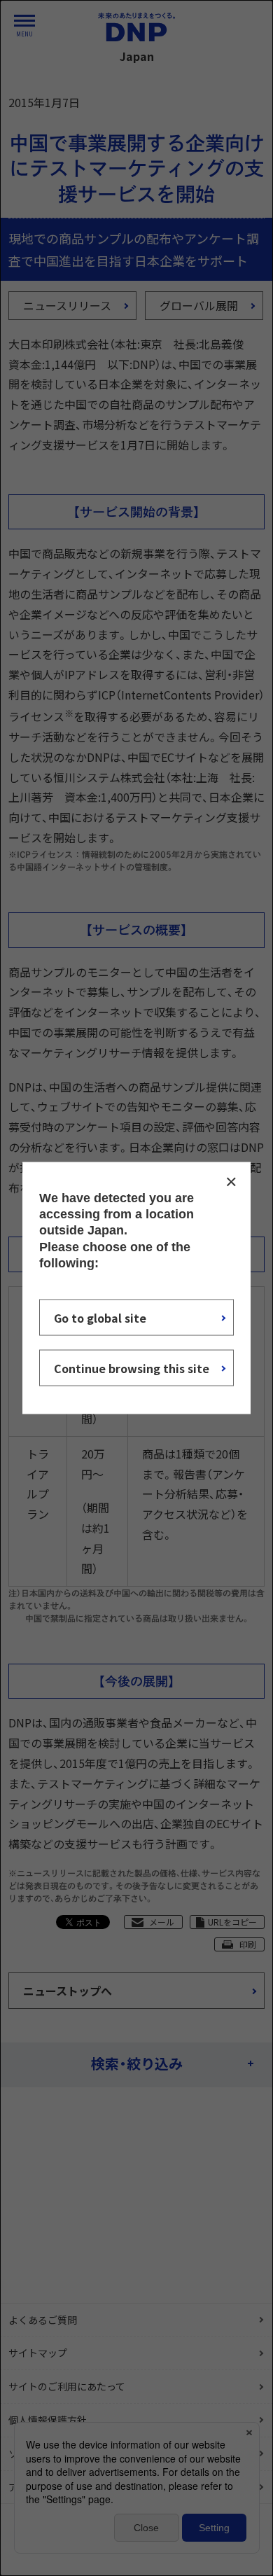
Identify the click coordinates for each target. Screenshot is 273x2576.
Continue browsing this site (132, 1368)
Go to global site (100, 1318)
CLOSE (231, 1181)
